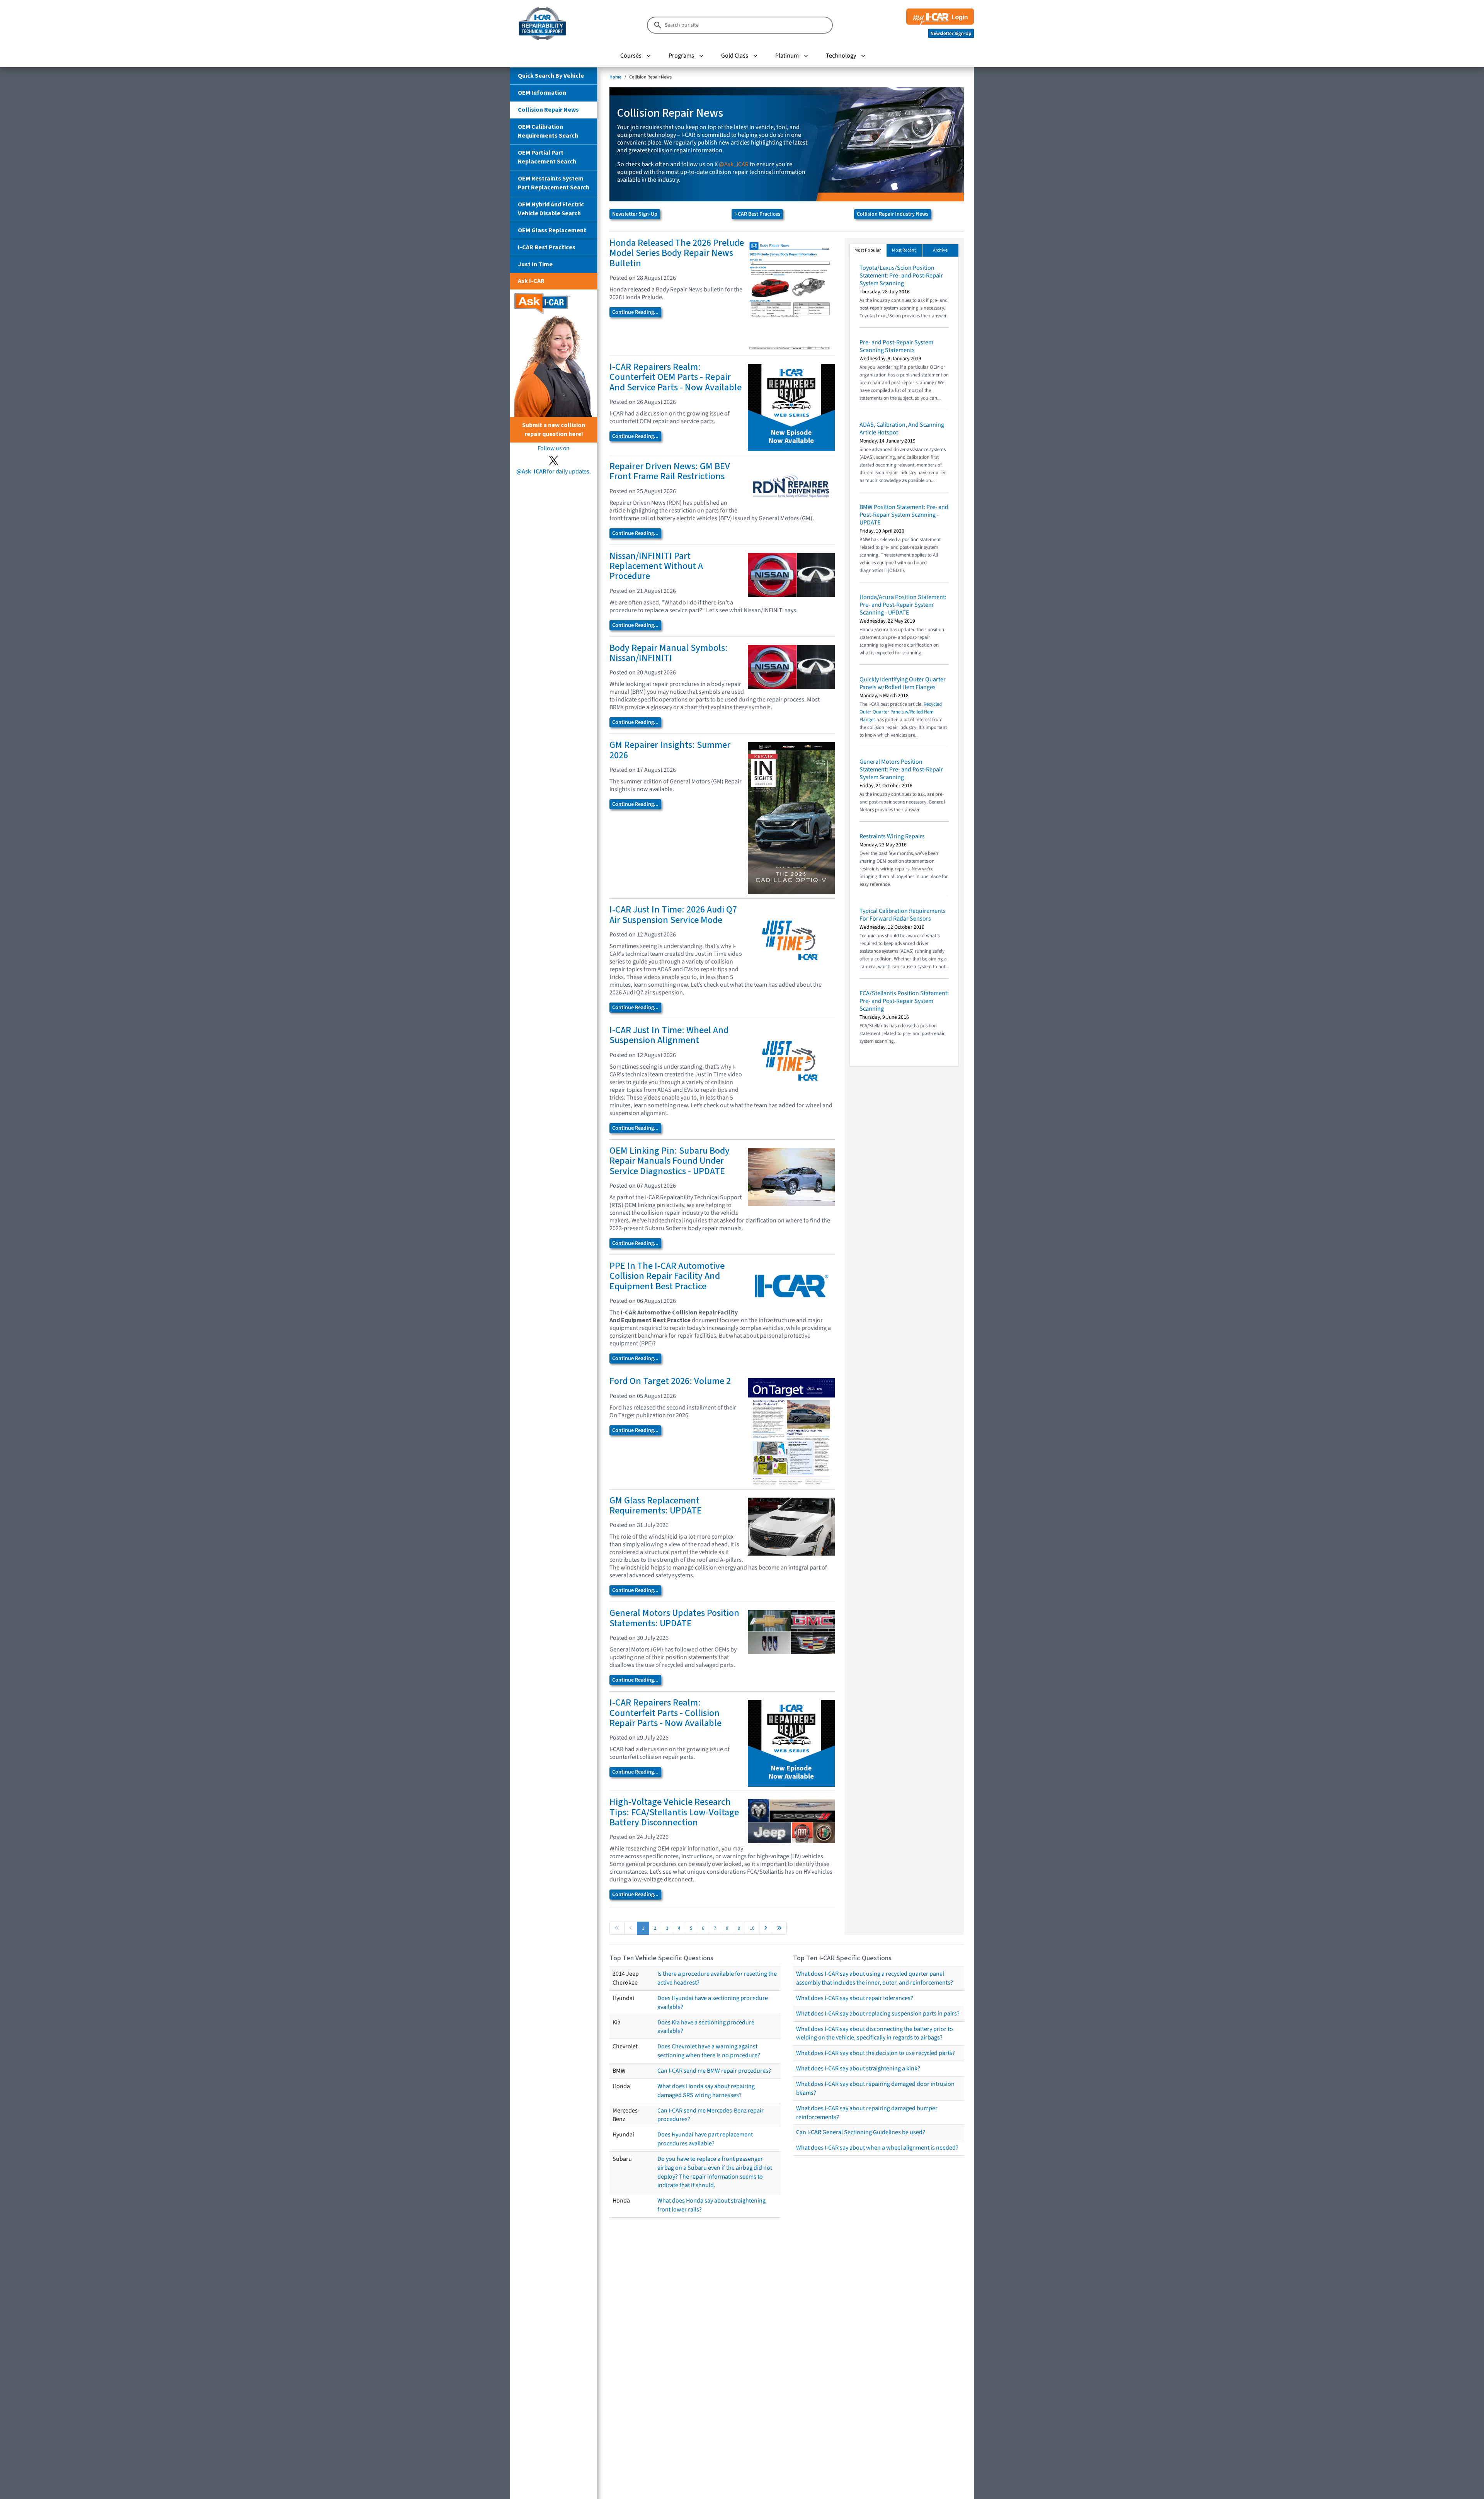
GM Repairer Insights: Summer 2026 (670, 750)
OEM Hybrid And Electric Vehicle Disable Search (551, 209)
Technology (841, 56)
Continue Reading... (635, 312)
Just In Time (535, 264)
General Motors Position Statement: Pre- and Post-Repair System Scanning (901, 769)
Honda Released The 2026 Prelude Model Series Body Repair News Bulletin (677, 253)
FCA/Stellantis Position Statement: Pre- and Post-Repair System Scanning (904, 1001)
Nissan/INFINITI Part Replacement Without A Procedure (656, 566)
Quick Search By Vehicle (551, 76)
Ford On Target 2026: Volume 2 (670, 1381)
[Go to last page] (779, 1928)
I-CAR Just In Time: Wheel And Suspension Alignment (669, 1035)
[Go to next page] (766, 1928)
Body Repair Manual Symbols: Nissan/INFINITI (669, 653)
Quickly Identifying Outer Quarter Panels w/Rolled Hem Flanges (903, 683)
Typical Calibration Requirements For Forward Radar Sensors (903, 915)
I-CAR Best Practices (547, 247)
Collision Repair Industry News (893, 214)
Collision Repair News (548, 110)
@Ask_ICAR (734, 164)
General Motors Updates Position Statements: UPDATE (674, 1618)
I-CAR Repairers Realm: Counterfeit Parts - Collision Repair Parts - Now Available (665, 1713)
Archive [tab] (940, 250)
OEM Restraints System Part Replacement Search (554, 183)
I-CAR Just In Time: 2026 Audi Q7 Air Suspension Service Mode (673, 915)
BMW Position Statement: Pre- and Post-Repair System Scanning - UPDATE (904, 515)
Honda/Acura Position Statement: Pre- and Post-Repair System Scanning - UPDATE (903, 605)
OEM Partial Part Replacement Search (547, 157)
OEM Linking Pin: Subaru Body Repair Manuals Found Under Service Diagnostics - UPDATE (670, 1161)
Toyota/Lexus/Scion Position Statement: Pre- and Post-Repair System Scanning (901, 276)
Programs (681, 56)
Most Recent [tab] (904, 250)
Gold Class (735, 56)
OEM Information (542, 93)
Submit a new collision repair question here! (554, 430)
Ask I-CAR (531, 281)
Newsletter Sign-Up (635, 214)
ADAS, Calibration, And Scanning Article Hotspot (902, 429)
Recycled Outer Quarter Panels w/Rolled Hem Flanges (901, 712)
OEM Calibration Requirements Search (548, 131)
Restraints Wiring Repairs (892, 836)
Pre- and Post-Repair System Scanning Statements (896, 346)
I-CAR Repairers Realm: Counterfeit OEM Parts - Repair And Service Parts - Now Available (676, 377)
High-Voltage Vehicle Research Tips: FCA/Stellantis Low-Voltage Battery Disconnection (674, 1812)
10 (752, 1928)
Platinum (787, 56)
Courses (631, 56)
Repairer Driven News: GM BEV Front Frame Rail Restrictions (670, 471)
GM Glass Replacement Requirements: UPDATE (656, 1506)
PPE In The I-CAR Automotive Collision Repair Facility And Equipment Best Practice (667, 1276)
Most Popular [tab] (868, 250)
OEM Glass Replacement (552, 230)
